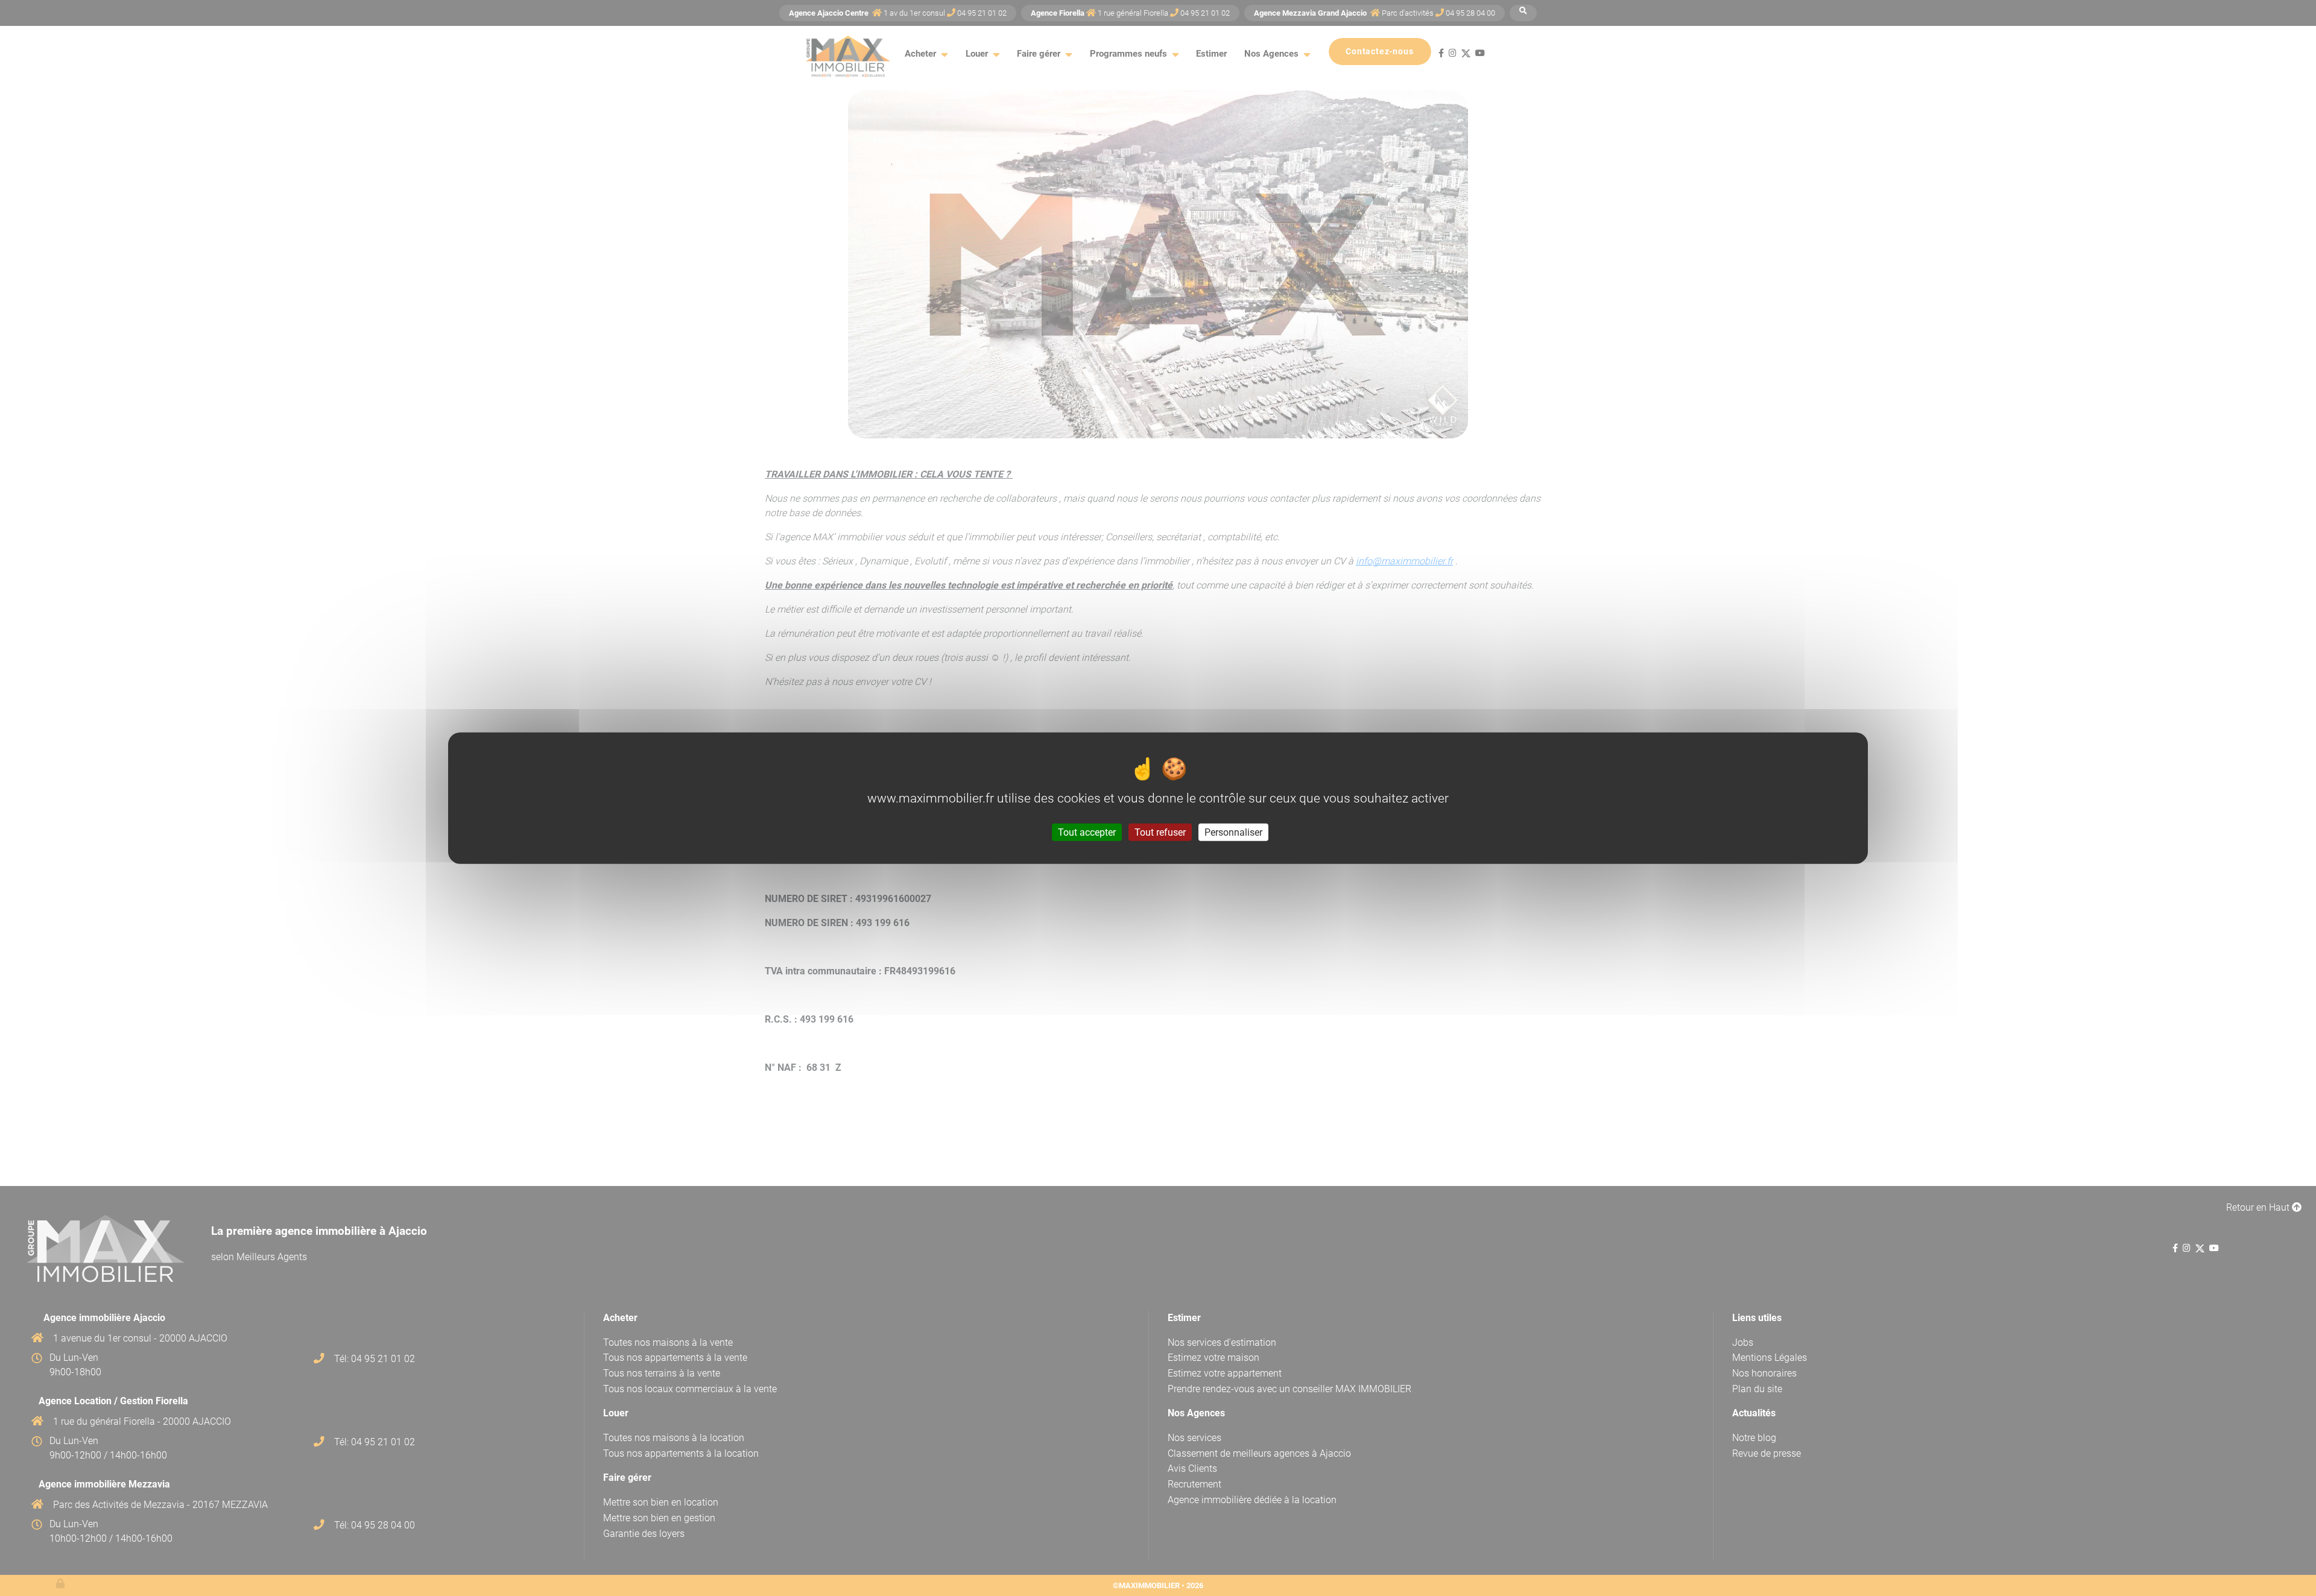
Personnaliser (1233, 832)
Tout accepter (1087, 832)
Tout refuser (1160, 832)
